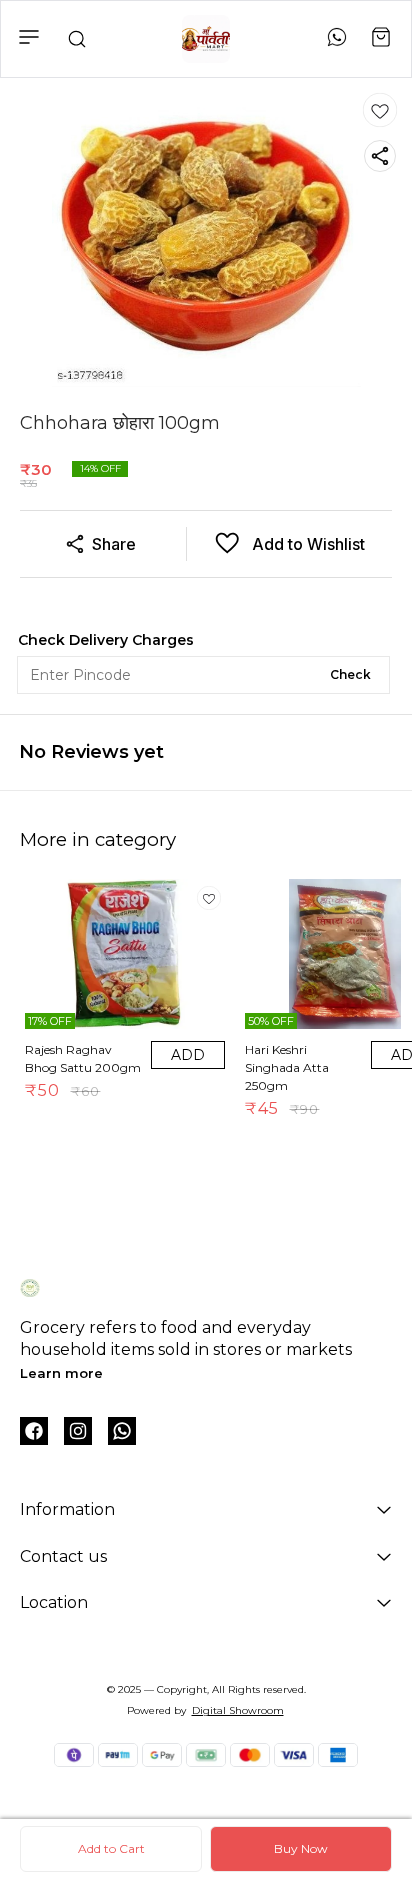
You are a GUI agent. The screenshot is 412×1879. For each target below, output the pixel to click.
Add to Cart (111, 1848)
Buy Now (301, 1848)
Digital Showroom (238, 1710)
